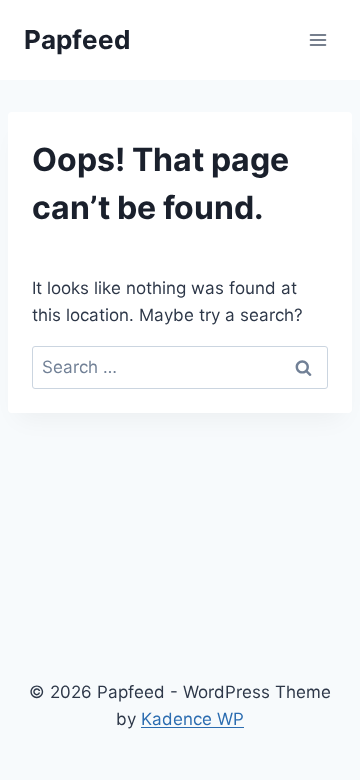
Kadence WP (192, 719)
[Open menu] (317, 39)
